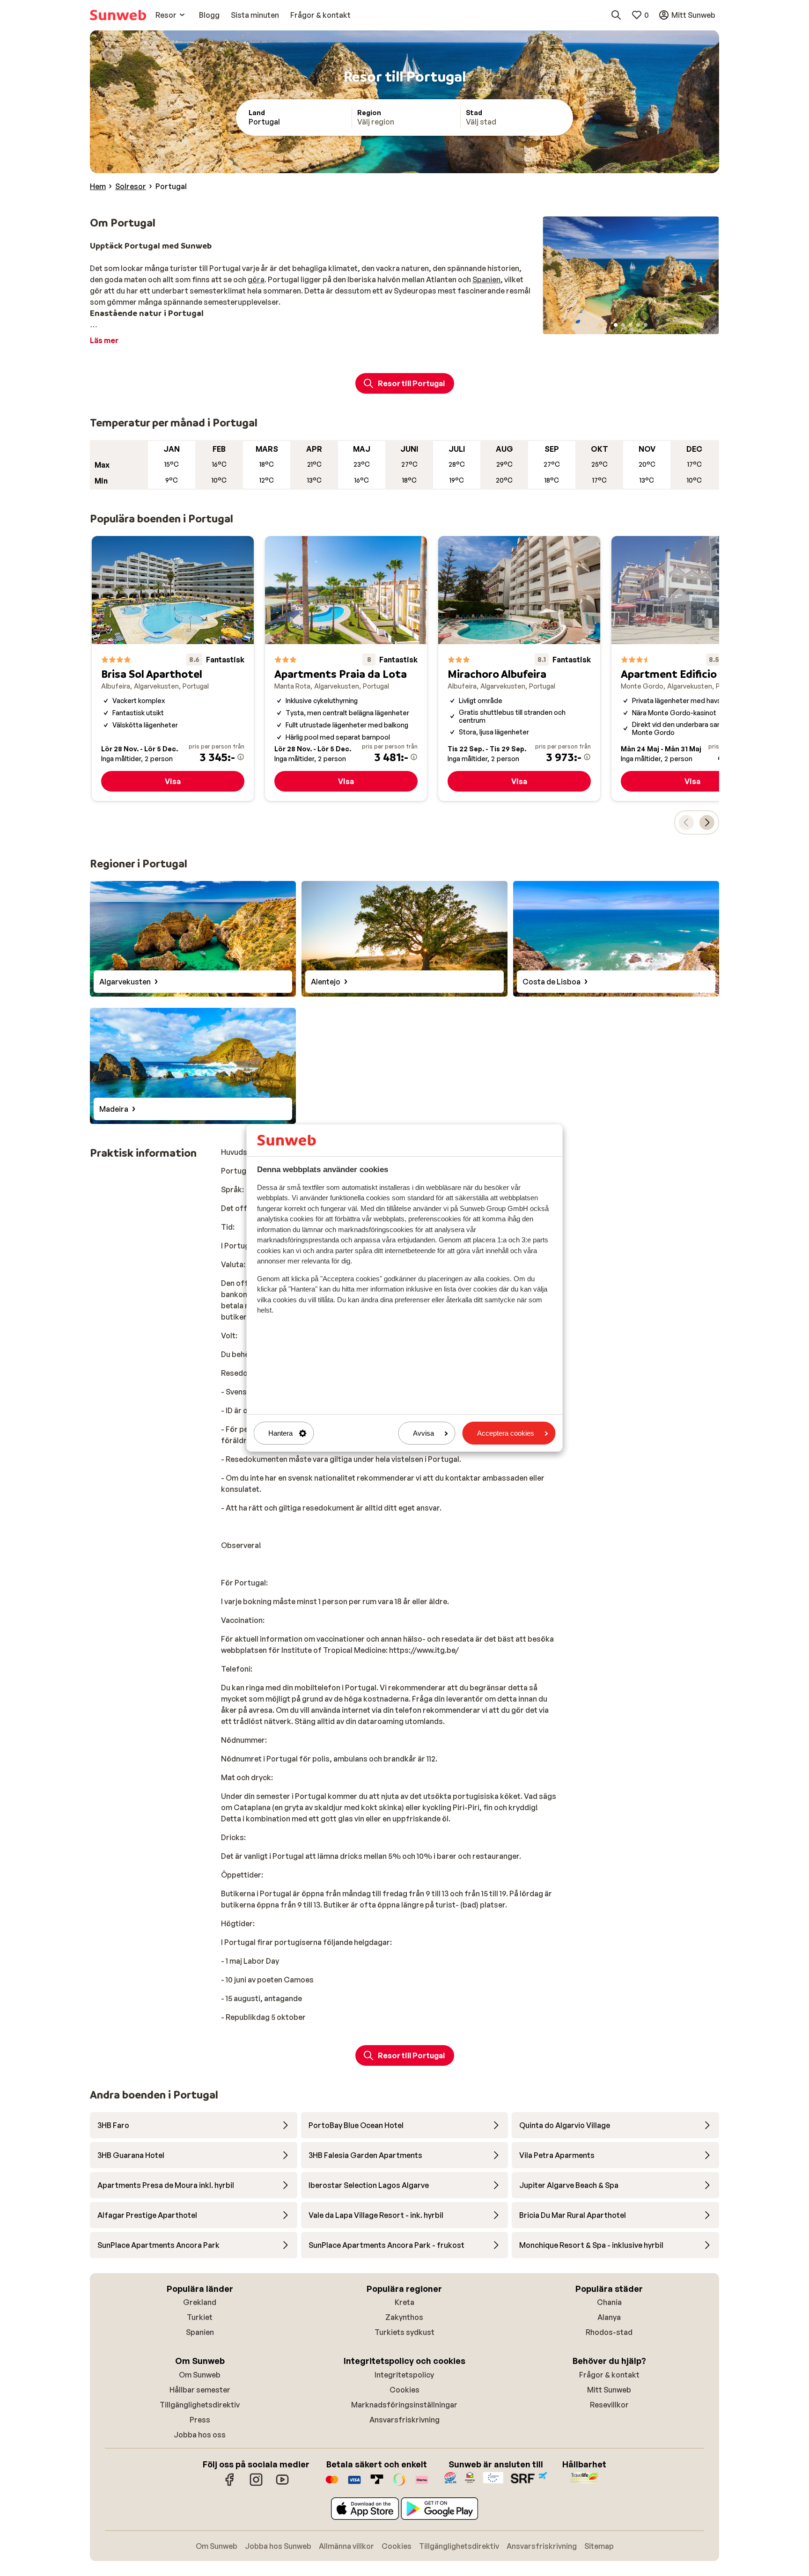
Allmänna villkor (346, 2546)
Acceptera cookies (506, 1433)
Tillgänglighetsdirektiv (200, 2405)
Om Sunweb (200, 2375)
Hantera (280, 1433)
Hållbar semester (200, 2390)
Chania (609, 2302)
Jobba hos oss (200, 2435)
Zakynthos (404, 2317)
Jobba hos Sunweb (278, 2546)
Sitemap (599, 2546)
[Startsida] (118, 15)
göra (256, 279)
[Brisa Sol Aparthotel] (173, 668)
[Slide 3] (631, 325)
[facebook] (230, 2484)
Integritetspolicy (404, 2375)
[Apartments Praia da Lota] (346, 668)
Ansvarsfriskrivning (404, 2420)
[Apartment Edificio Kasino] (692, 668)
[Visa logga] (354, 2484)
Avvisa (423, 1433)
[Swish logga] (399, 2484)
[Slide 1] (616, 325)
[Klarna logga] (422, 2484)
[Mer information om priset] (241, 757)
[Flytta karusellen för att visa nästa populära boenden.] (707, 822)
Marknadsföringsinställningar (404, 2405)
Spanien (486, 279)
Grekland (200, 2302)
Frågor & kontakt (609, 2375)
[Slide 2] (623, 325)
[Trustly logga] (377, 2484)
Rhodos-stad (609, 2332)
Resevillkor (609, 2405)
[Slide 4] (638, 325)
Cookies (404, 2390)
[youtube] (282, 2484)
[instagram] (256, 2484)
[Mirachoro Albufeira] (519, 668)
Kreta (404, 2302)
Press (200, 2420)
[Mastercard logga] (332, 2484)
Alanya (609, 2317)
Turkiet (200, 2317)
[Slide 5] (646, 325)
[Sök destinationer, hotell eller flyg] (616, 15)
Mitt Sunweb (609, 2390)
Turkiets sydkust (404, 2332)
